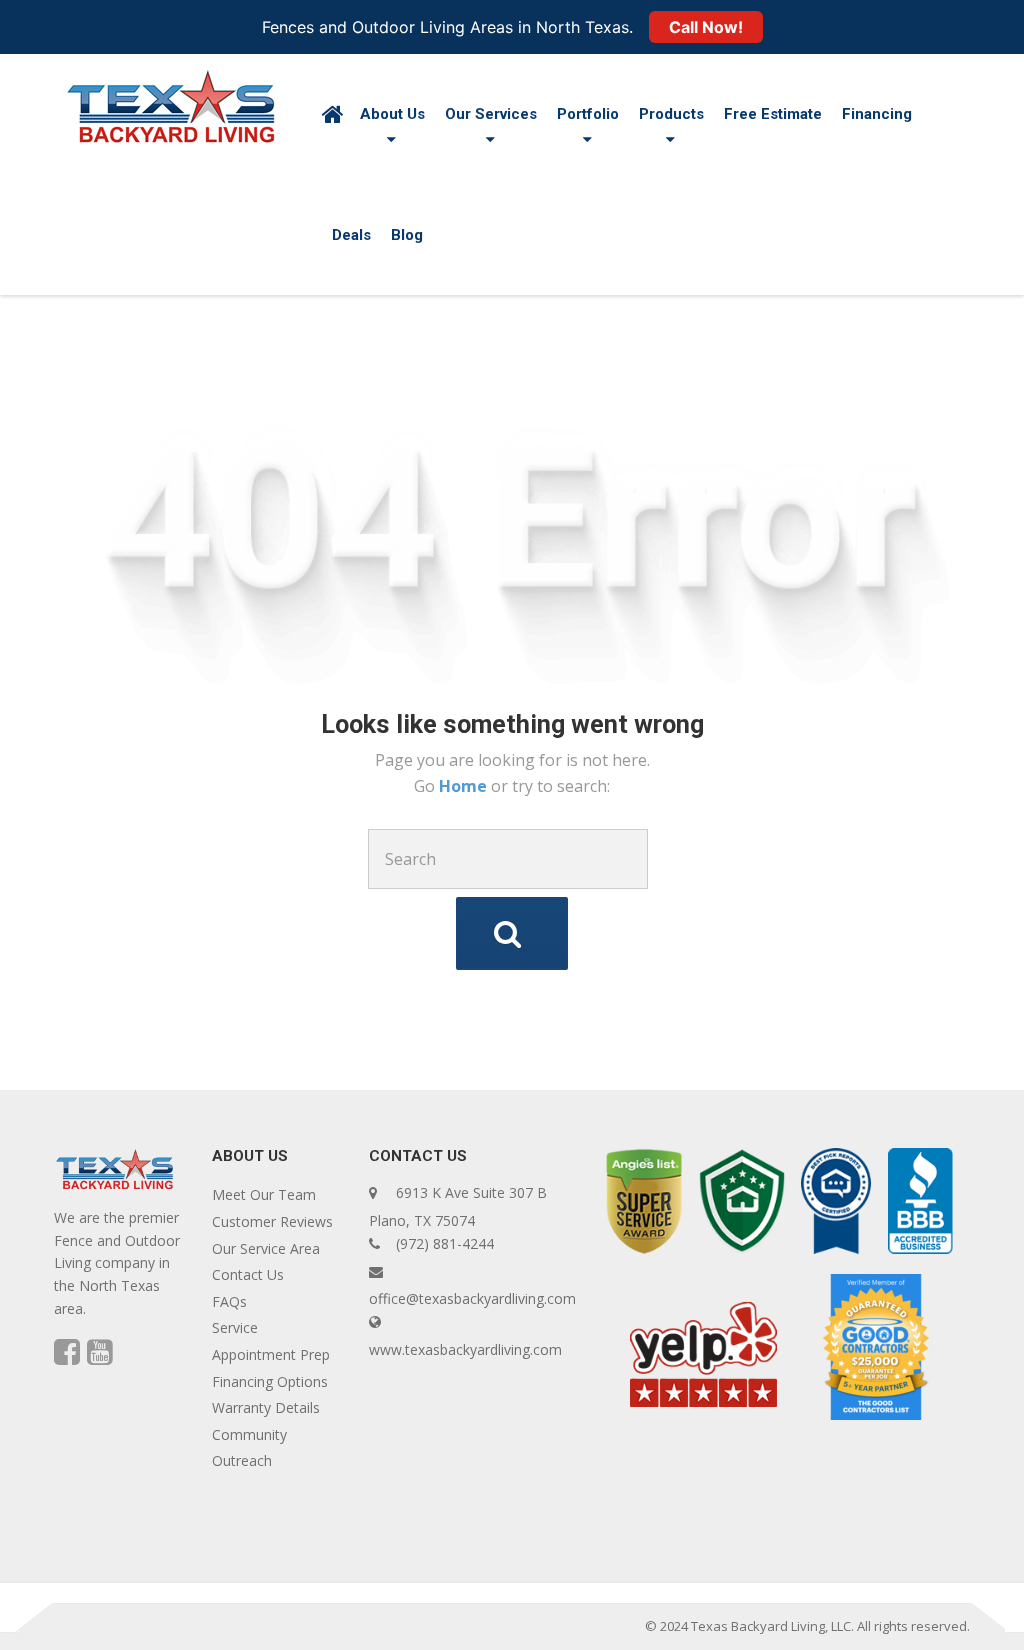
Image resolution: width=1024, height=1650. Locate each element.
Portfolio (588, 114)
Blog (407, 235)
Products (671, 114)
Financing (877, 114)
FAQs (229, 1301)
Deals (351, 235)
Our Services (491, 114)
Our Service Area (266, 1248)
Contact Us (248, 1274)
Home (465, 786)
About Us (392, 114)
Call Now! (706, 27)
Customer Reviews (272, 1221)
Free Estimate (773, 114)
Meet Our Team (264, 1194)
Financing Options (270, 1381)
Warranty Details (266, 1407)
